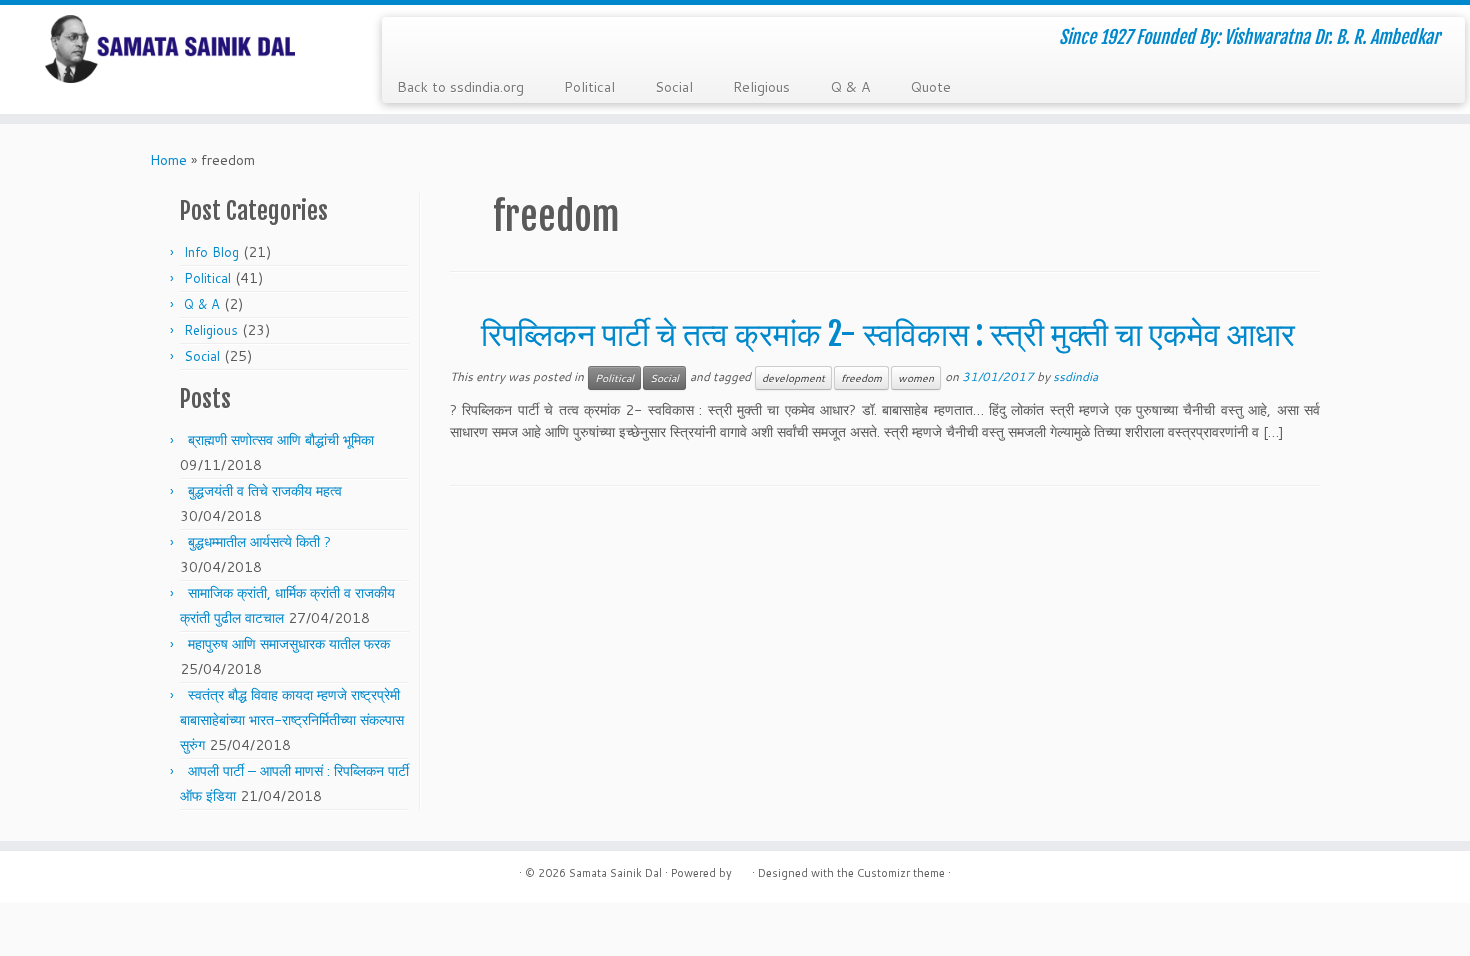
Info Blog (211, 252)
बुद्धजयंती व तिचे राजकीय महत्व (265, 491)
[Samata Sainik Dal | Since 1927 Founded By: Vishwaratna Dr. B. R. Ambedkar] (169, 49)
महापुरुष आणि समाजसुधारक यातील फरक (289, 644)
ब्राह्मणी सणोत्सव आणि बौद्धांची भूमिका (281, 440)
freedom (861, 378)
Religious (761, 87)
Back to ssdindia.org (460, 87)
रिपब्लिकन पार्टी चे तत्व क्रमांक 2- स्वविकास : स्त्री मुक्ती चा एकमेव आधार (888, 334)
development (793, 378)
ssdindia (1075, 376)
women (916, 378)
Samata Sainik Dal (615, 873)
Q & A (850, 87)
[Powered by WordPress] (742, 869)
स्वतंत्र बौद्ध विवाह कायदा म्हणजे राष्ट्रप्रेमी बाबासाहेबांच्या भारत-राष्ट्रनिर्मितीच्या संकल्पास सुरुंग (292, 720)
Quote (930, 87)
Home (168, 160)
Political (589, 87)
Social (674, 87)
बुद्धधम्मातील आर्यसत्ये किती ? (259, 542)
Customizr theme (901, 873)
